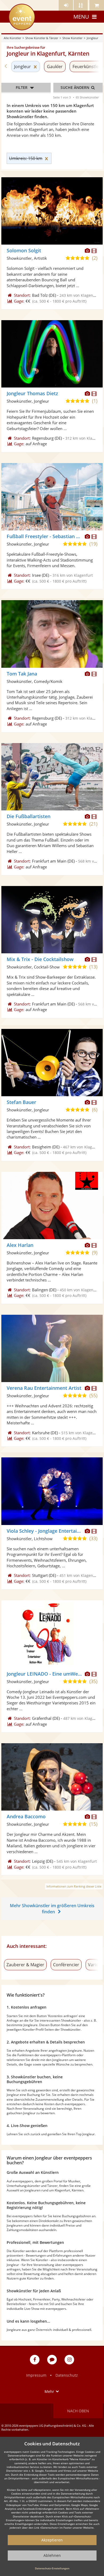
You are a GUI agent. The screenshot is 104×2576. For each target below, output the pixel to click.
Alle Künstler (12, 38)
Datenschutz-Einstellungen (52, 2568)
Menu (81, 17)
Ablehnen (52, 2555)
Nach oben (78, 2411)
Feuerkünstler (87, 67)
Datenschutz (67, 2375)
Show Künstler (72, 38)
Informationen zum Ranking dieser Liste (74, 1886)
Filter (22, 87)
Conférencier (66, 1965)
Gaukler (55, 67)
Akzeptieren (52, 2540)
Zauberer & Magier (25, 1965)
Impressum (36, 2375)
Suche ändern (75, 87)
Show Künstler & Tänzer (42, 38)
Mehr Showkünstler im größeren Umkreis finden (52, 1909)
